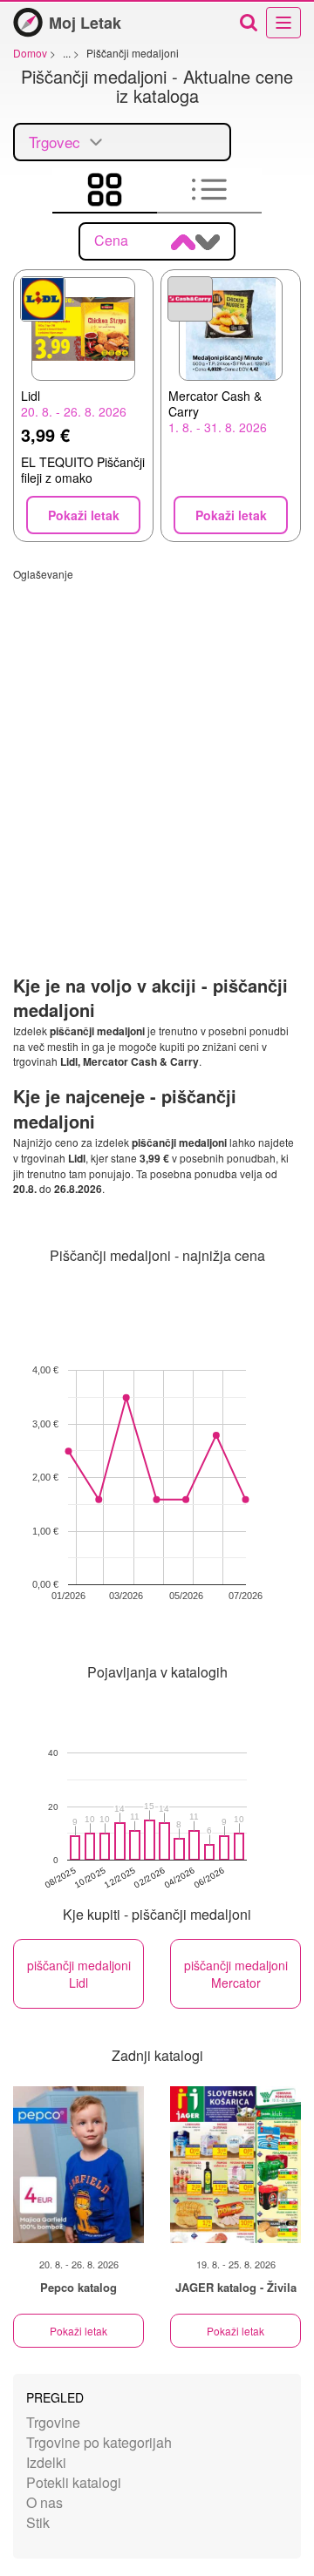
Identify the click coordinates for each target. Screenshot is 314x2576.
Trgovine (53, 2422)
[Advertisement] (157, 738)
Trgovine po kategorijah (99, 2442)
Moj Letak (85, 23)
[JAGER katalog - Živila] (235, 2165)
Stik (38, 2522)
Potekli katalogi (74, 2482)
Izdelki (46, 2462)
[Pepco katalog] (78, 2165)
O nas (44, 2502)
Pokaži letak (78, 2331)
